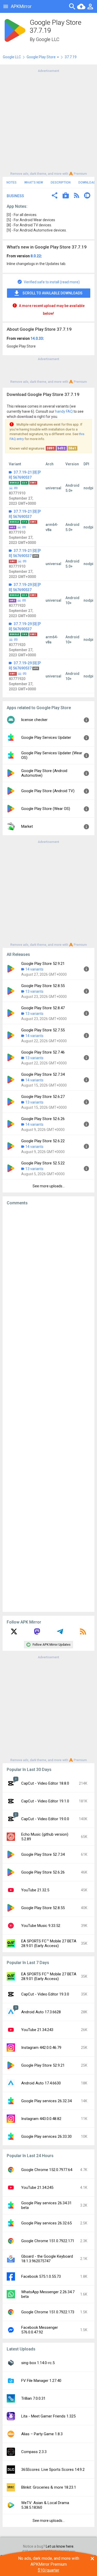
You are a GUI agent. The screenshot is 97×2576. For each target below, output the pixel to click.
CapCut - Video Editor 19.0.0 (45, 1819)
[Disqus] (48, 1409)
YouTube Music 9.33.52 (41, 1926)
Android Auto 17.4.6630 (41, 2083)
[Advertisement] (48, 122)
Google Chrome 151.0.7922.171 (48, 2241)
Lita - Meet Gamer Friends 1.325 (48, 2416)
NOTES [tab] (12, 183)
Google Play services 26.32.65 (46, 2223)
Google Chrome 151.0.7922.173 (48, 2312)
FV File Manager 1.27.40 (41, 2381)
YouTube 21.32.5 (35, 1890)
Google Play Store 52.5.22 (43, 1163)
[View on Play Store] (66, 196)
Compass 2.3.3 (34, 2452)
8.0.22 (36, 256)
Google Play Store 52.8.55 (43, 986)
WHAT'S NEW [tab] (34, 183)
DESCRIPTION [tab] (61, 183)
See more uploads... (49, 1186)
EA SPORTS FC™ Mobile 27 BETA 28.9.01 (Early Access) (49, 1943)
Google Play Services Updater (46, 738)
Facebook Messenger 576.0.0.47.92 (40, 2330)
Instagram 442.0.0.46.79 (41, 2048)
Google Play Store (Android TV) (48, 791)
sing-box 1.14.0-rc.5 (38, 2363)
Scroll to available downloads (53, 293)
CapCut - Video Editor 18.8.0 (45, 1783)
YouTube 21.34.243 (37, 2030)
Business (15, 196)
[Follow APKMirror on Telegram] (60, 1633)
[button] (55, 196)
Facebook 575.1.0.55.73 (41, 2276)
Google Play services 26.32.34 (46, 2101)
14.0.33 (37, 338)
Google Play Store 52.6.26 (43, 1119)
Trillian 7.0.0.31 (33, 2398)
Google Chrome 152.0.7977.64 (47, 2170)
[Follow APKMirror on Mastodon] (37, 1633)
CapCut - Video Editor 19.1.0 (45, 1801)
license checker (34, 720)
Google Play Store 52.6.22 (43, 1141)
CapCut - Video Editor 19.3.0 (45, 1994)
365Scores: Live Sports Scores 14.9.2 (53, 2470)
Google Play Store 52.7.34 (43, 1074)
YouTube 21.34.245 (37, 2188)
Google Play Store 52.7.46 (43, 1052)
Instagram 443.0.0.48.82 (41, 2119)
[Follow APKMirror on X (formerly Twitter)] (14, 1633)
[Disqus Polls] (48, 1275)
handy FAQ (64, 411)
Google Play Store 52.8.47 (43, 1008)
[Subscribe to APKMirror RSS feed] (83, 1633)
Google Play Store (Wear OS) (46, 809)
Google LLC (48, 39)
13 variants (34, 991)
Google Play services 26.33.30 (46, 2136)
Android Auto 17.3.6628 (41, 2012)
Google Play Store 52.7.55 (43, 1030)
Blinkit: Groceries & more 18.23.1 (49, 2487)
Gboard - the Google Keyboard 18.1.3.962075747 (47, 2259)
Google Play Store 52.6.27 (43, 1097)
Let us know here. (60, 2546)
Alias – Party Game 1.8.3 (42, 2434)
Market (27, 826)
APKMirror (21, 6)
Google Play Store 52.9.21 (43, 964)
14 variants (34, 969)
